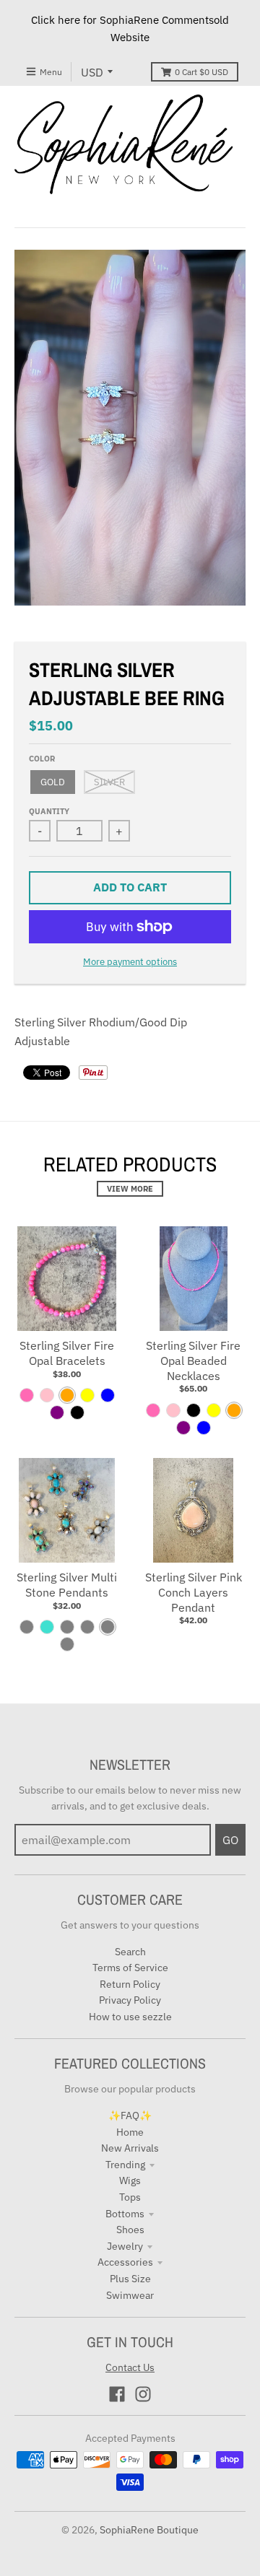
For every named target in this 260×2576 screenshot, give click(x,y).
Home (130, 2132)
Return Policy (130, 1984)
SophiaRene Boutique (149, 2530)
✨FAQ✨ (130, 2116)
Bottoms (125, 2214)
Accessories (125, 2262)
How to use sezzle (130, 2017)
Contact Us (130, 2367)
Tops (130, 2197)
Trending (125, 2165)
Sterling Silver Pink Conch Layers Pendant (194, 1592)
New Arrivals (130, 2148)
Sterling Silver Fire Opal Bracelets (67, 1353)
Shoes (130, 2230)
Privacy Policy (130, 2000)
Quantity (49, 811)
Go (230, 1840)
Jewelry (125, 2246)
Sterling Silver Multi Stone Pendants (67, 1585)
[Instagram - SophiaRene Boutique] (143, 2394)
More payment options (130, 962)
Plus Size (130, 2279)
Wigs (130, 2180)
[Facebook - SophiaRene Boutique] (117, 2394)
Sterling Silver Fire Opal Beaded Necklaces (193, 1361)
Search (130, 1952)
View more (130, 1189)
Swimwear (130, 2295)
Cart (201, 72)
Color (42, 759)
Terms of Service (130, 1968)
